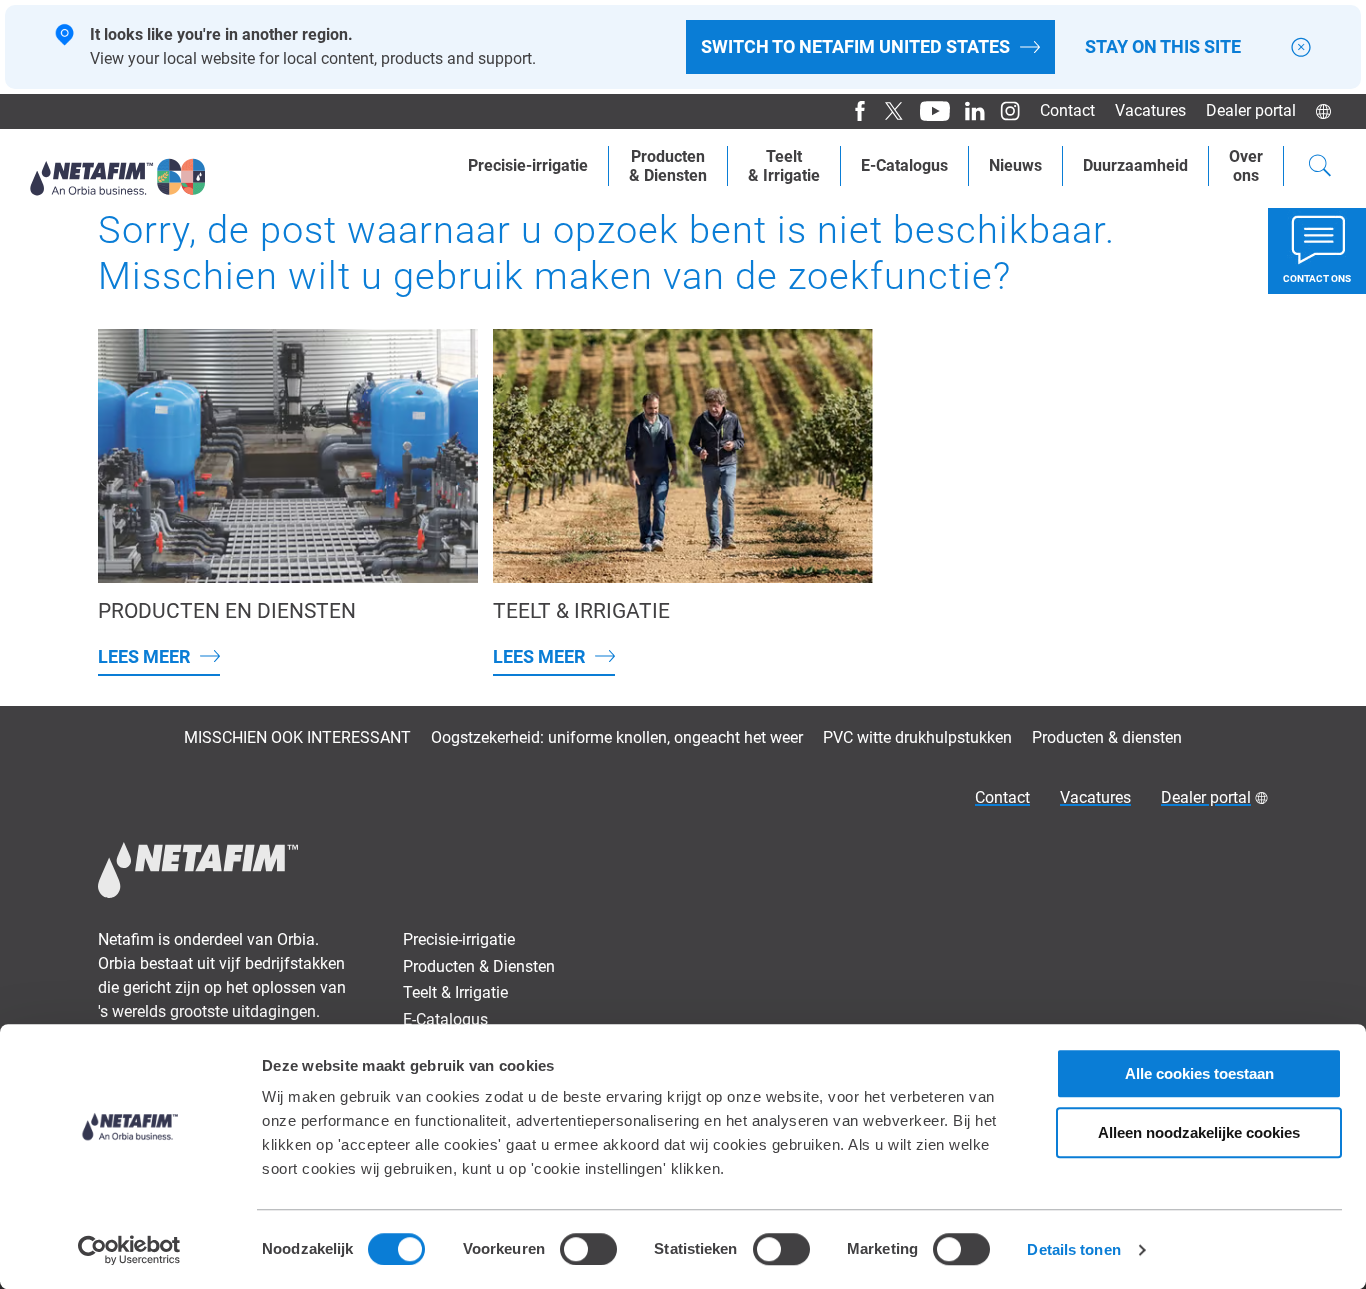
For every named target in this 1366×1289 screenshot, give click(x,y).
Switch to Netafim (855, 46)
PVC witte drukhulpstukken (917, 737)
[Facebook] (852, 111)
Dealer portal (1251, 110)
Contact (1067, 110)
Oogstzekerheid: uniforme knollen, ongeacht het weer (617, 737)
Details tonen (1073, 1249)
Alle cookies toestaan (1199, 1073)
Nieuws (1015, 165)
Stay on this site (1163, 47)
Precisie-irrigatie (528, 165)
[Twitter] (887, 111)
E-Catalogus (904, 165)
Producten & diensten (1107, 737)
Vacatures (1150, 110)
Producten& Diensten (668, 166)
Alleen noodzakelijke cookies (1199, 1132)
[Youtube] (927, 111)
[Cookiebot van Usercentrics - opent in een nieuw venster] (129, 1250)
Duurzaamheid (1135, 165)
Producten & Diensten (479, 966)
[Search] (1320, 168)
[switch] (588, 1249)
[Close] (1301, 47)
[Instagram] (1002, 111)
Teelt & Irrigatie (455, 992)
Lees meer (144, 656)
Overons (1246, 166)
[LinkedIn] (967, 111)
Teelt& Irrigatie (784, 166)
